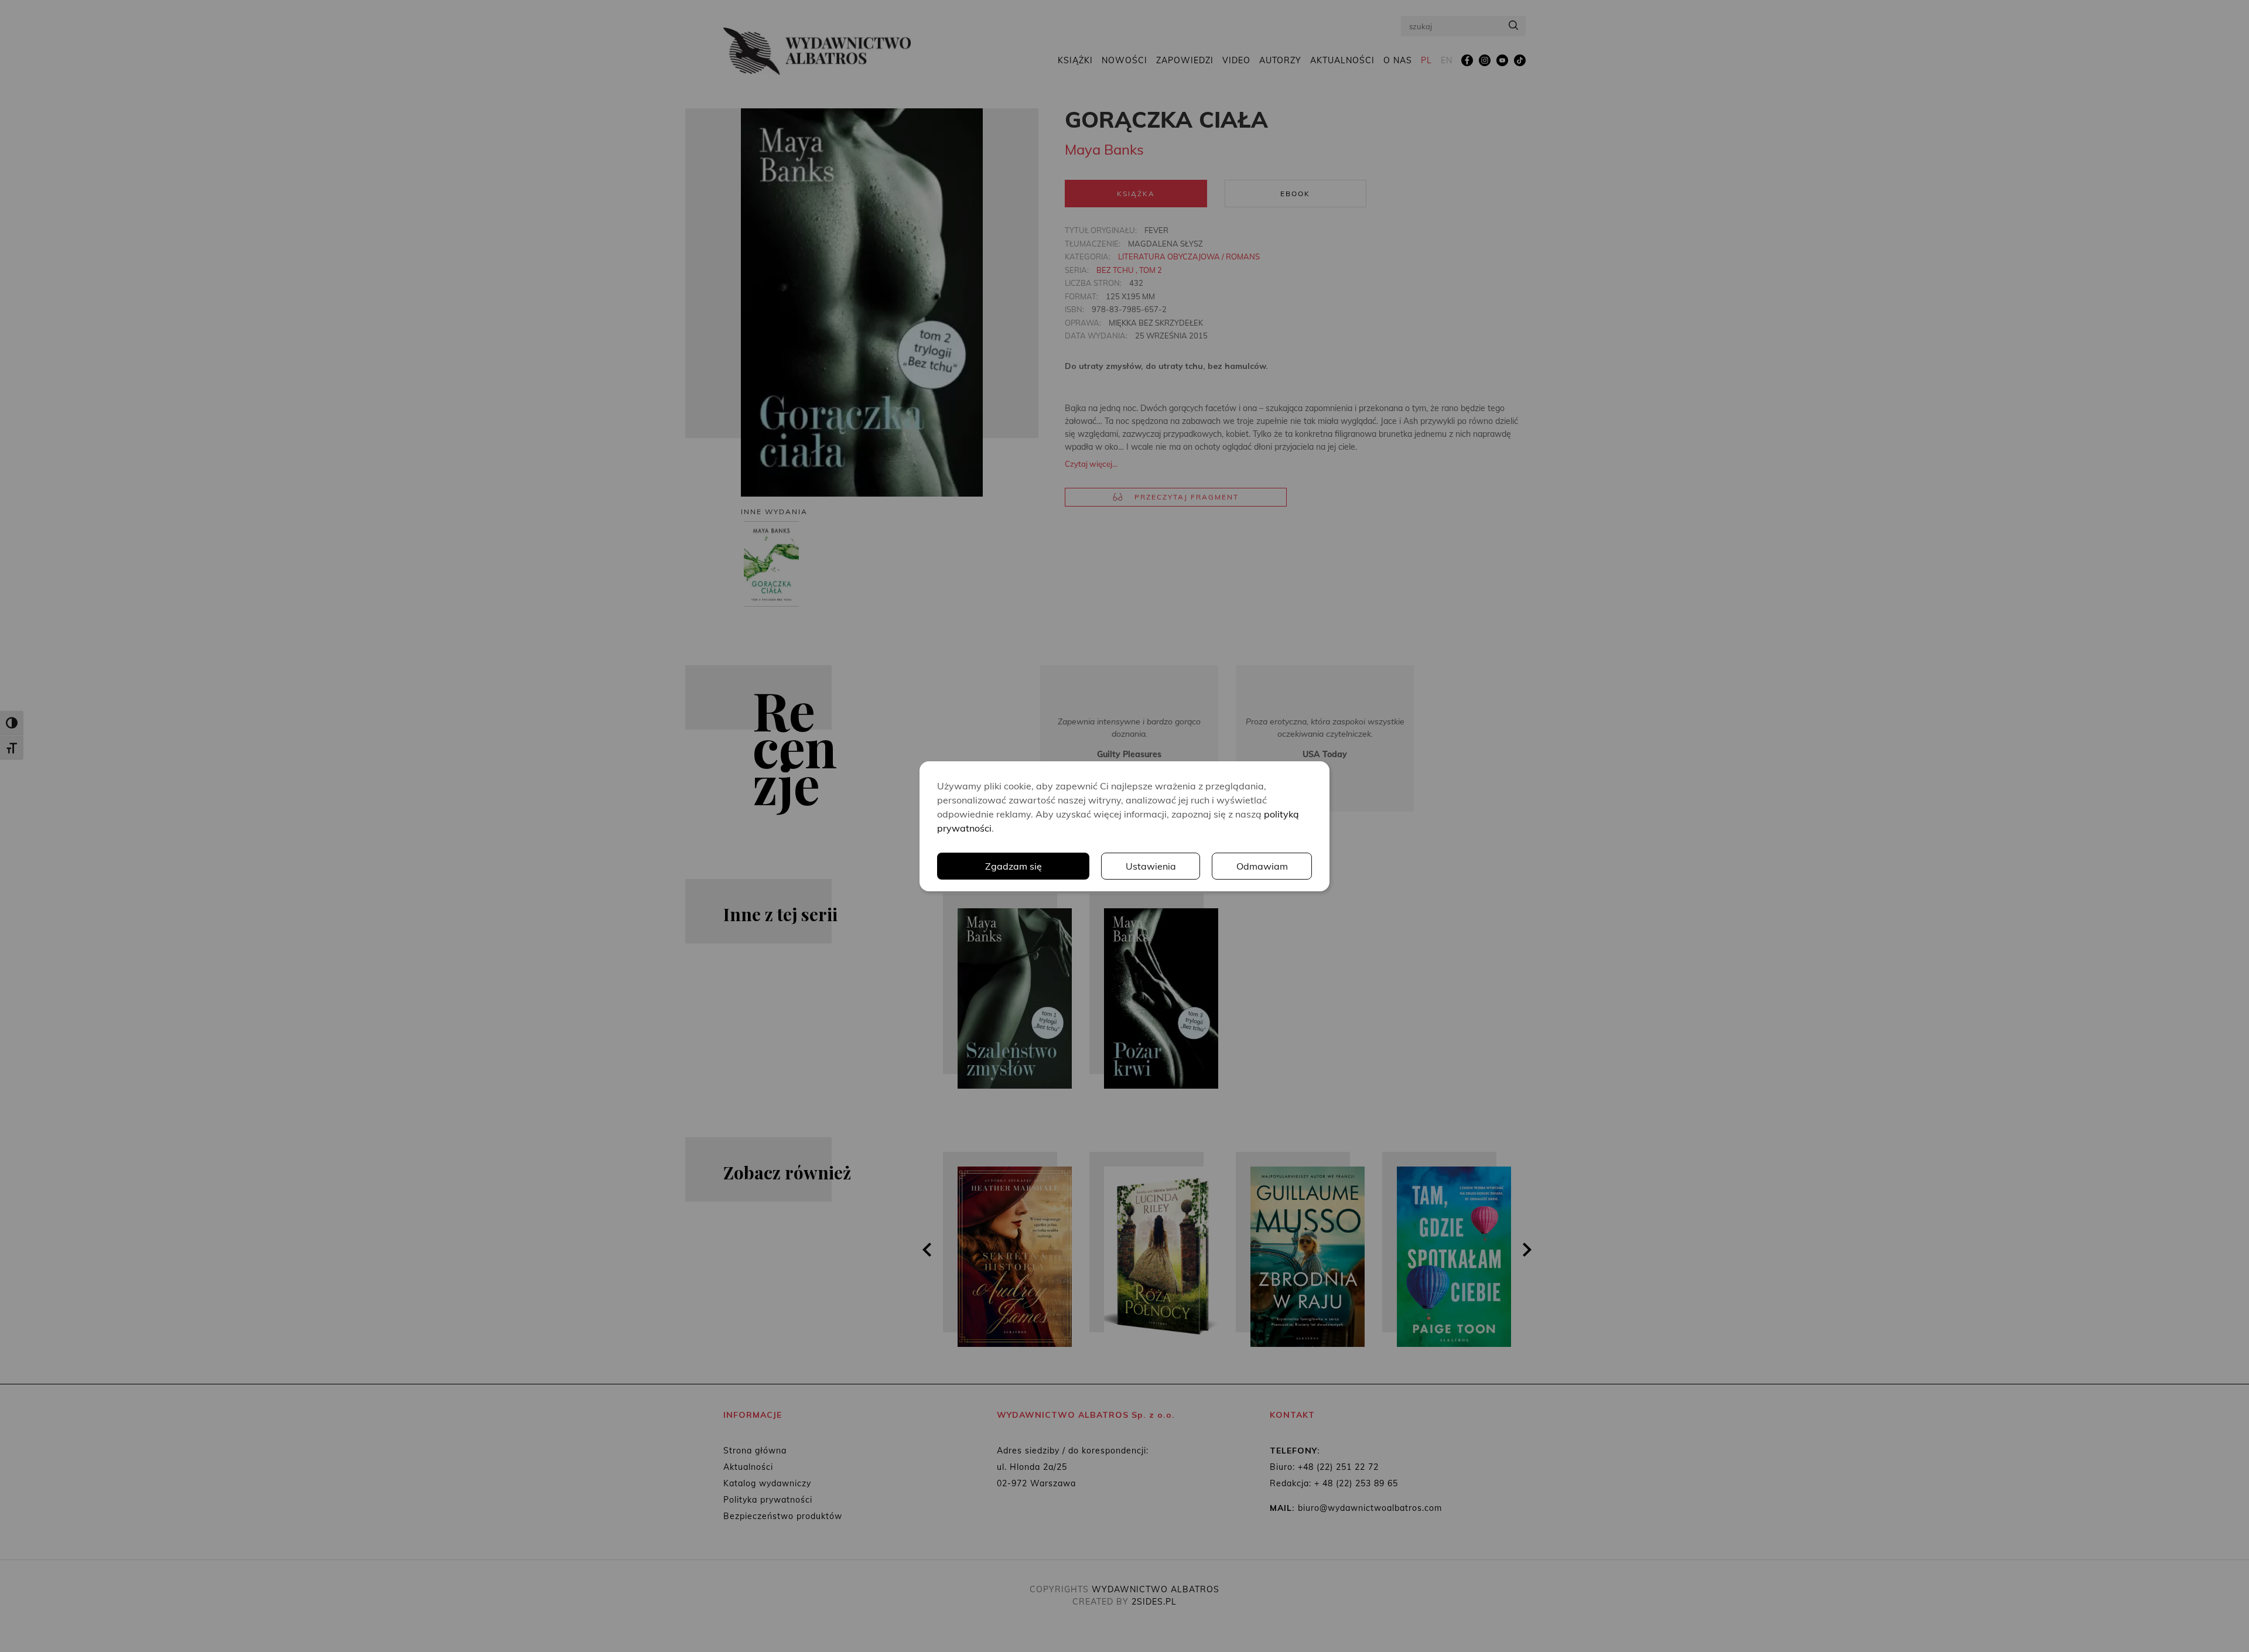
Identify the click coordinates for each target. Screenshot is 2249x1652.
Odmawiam (1262, 866)
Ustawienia (1151, 866)
